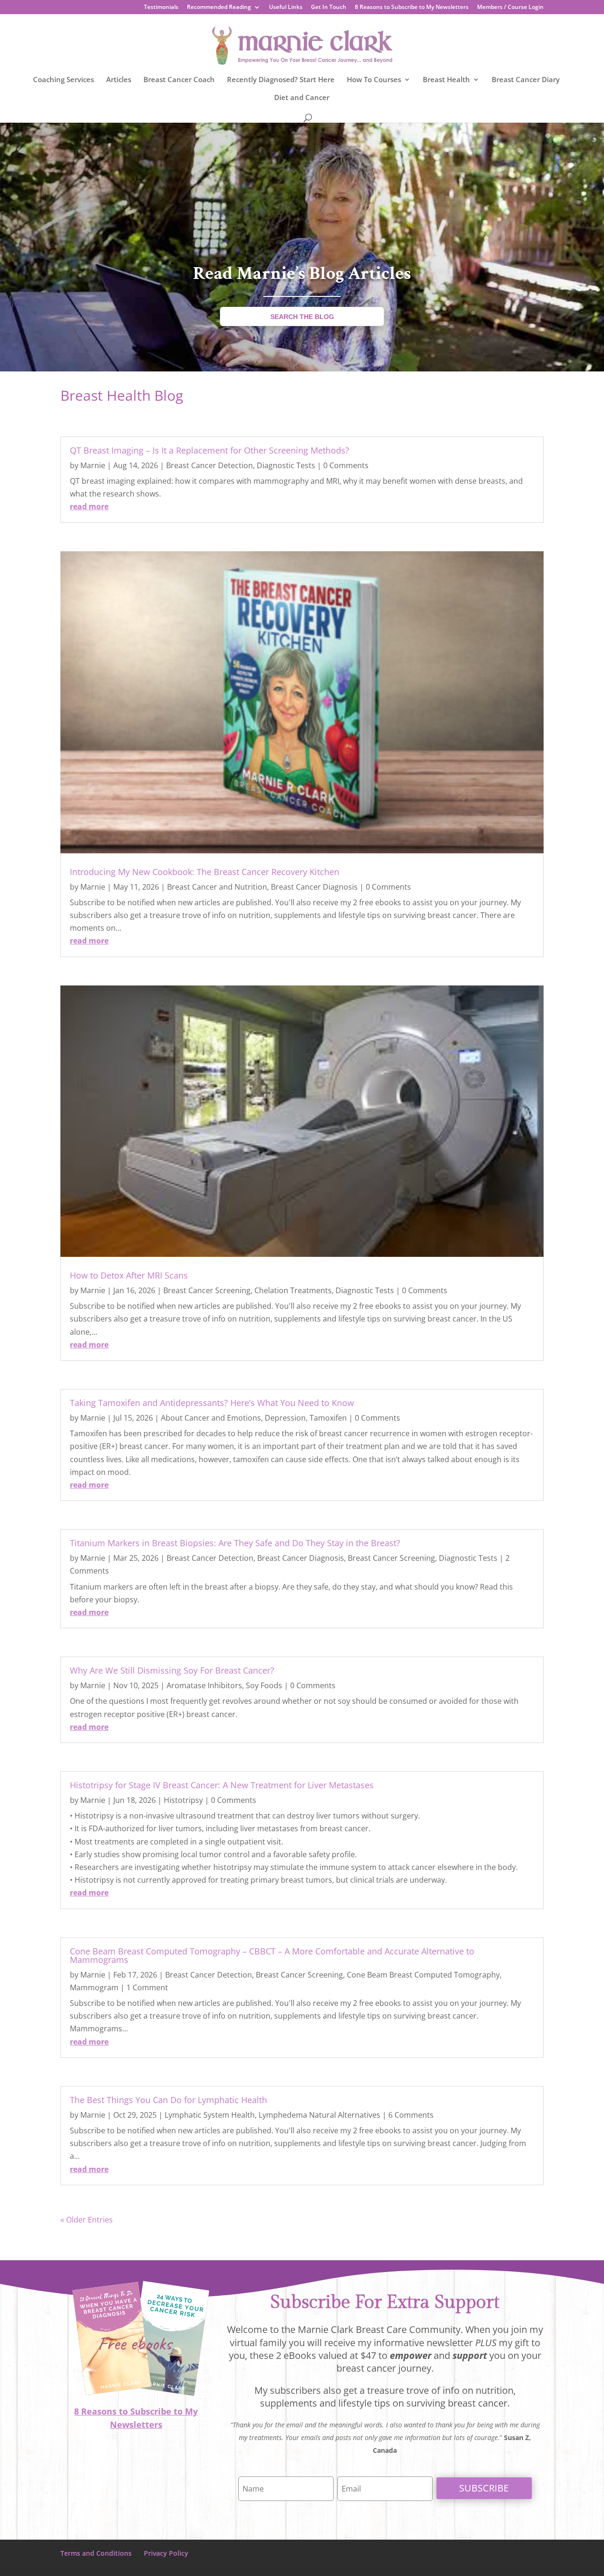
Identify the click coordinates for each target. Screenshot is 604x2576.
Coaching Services (63, 80)
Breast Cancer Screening (207, 1290)
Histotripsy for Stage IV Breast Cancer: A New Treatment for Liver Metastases (222, 1785)
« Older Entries (87, 2220)
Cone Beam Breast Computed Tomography (423, 1975)
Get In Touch (329, 8)
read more (89, 506)
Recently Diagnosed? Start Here (281, 80)
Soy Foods (264, 1685)
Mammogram (94, 1987)
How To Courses (374, 80)
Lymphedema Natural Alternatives (319, 2115)
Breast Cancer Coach (179, 80)
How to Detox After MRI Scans (129, 1275)
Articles (119, 80)
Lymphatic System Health (210, 2115)
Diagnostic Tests (286, 465)
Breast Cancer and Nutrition (217, 887)
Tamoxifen (328, 1418)
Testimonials (161, 8)
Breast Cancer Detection (210, 465)
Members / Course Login (510, 8)
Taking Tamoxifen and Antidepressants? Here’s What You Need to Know (212, 1403)
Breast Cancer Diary (526, 80)
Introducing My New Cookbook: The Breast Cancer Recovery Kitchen (205, 872)
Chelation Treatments (293, 1290)
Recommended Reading (219, 8)
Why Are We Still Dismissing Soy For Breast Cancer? (172, 1670)
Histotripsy (183, 1800)
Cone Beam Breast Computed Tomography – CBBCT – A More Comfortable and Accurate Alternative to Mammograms (272, 1955)
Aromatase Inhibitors (204, 1685)
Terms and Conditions (96, 2553)
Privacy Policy (166, 2553)
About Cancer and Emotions (211, 1418)
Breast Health (446, 80)
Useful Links (286, 8)
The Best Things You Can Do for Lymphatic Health (168, 2100)
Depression (285, 1418)
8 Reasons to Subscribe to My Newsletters (412, 8)
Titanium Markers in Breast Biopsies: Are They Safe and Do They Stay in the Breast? (235, 1543)
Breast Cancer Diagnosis (314, 887)
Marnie (93, 465)
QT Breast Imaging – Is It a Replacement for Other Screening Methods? (210, 450)
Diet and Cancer (302, 98)
